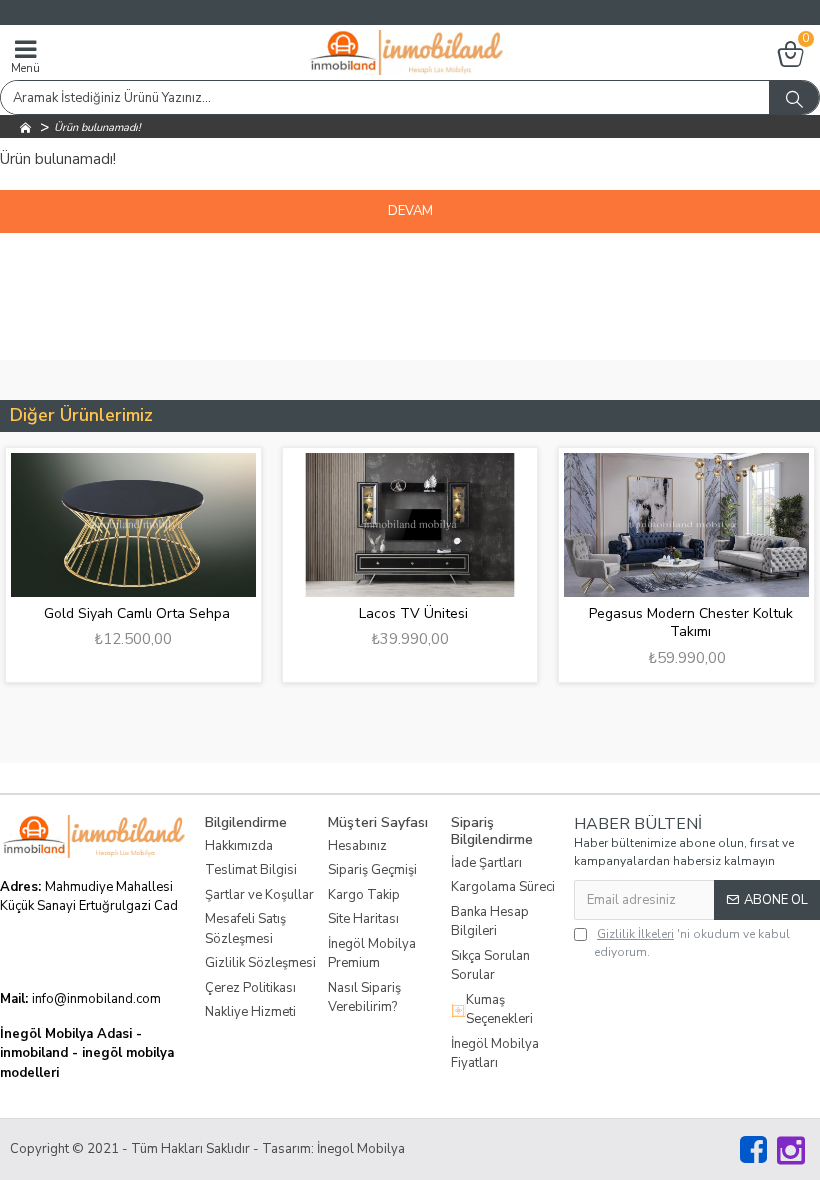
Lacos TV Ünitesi (400, 614)
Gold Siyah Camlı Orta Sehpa (123, 614)
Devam (410, 211)
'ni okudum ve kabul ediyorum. (692, 943)
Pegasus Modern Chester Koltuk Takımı (677, 623)
